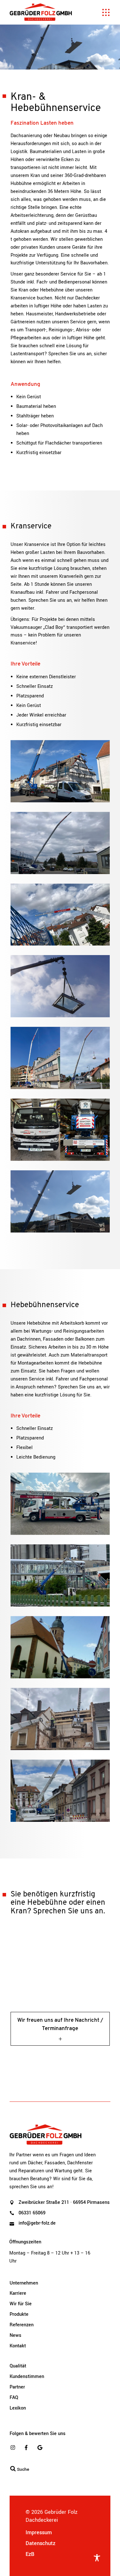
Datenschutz (40, 2543)
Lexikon (18, 2408)
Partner (17, 2387)
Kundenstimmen (27, 2377)
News (16, 2335)
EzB (30, 2554)
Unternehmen (24, 2283)
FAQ (14, 2398)
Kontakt (18, 2346)
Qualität (18, 2366)
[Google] (40, 2448)
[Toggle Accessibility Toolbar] (97, 2558)
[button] (12, 2565)
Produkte (19, 2314)
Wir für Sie (21, 2304)
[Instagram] (13, 2448)
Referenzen (22, 2325)
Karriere (18, 2293)
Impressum (39, 2532)
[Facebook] (26, 2448)
